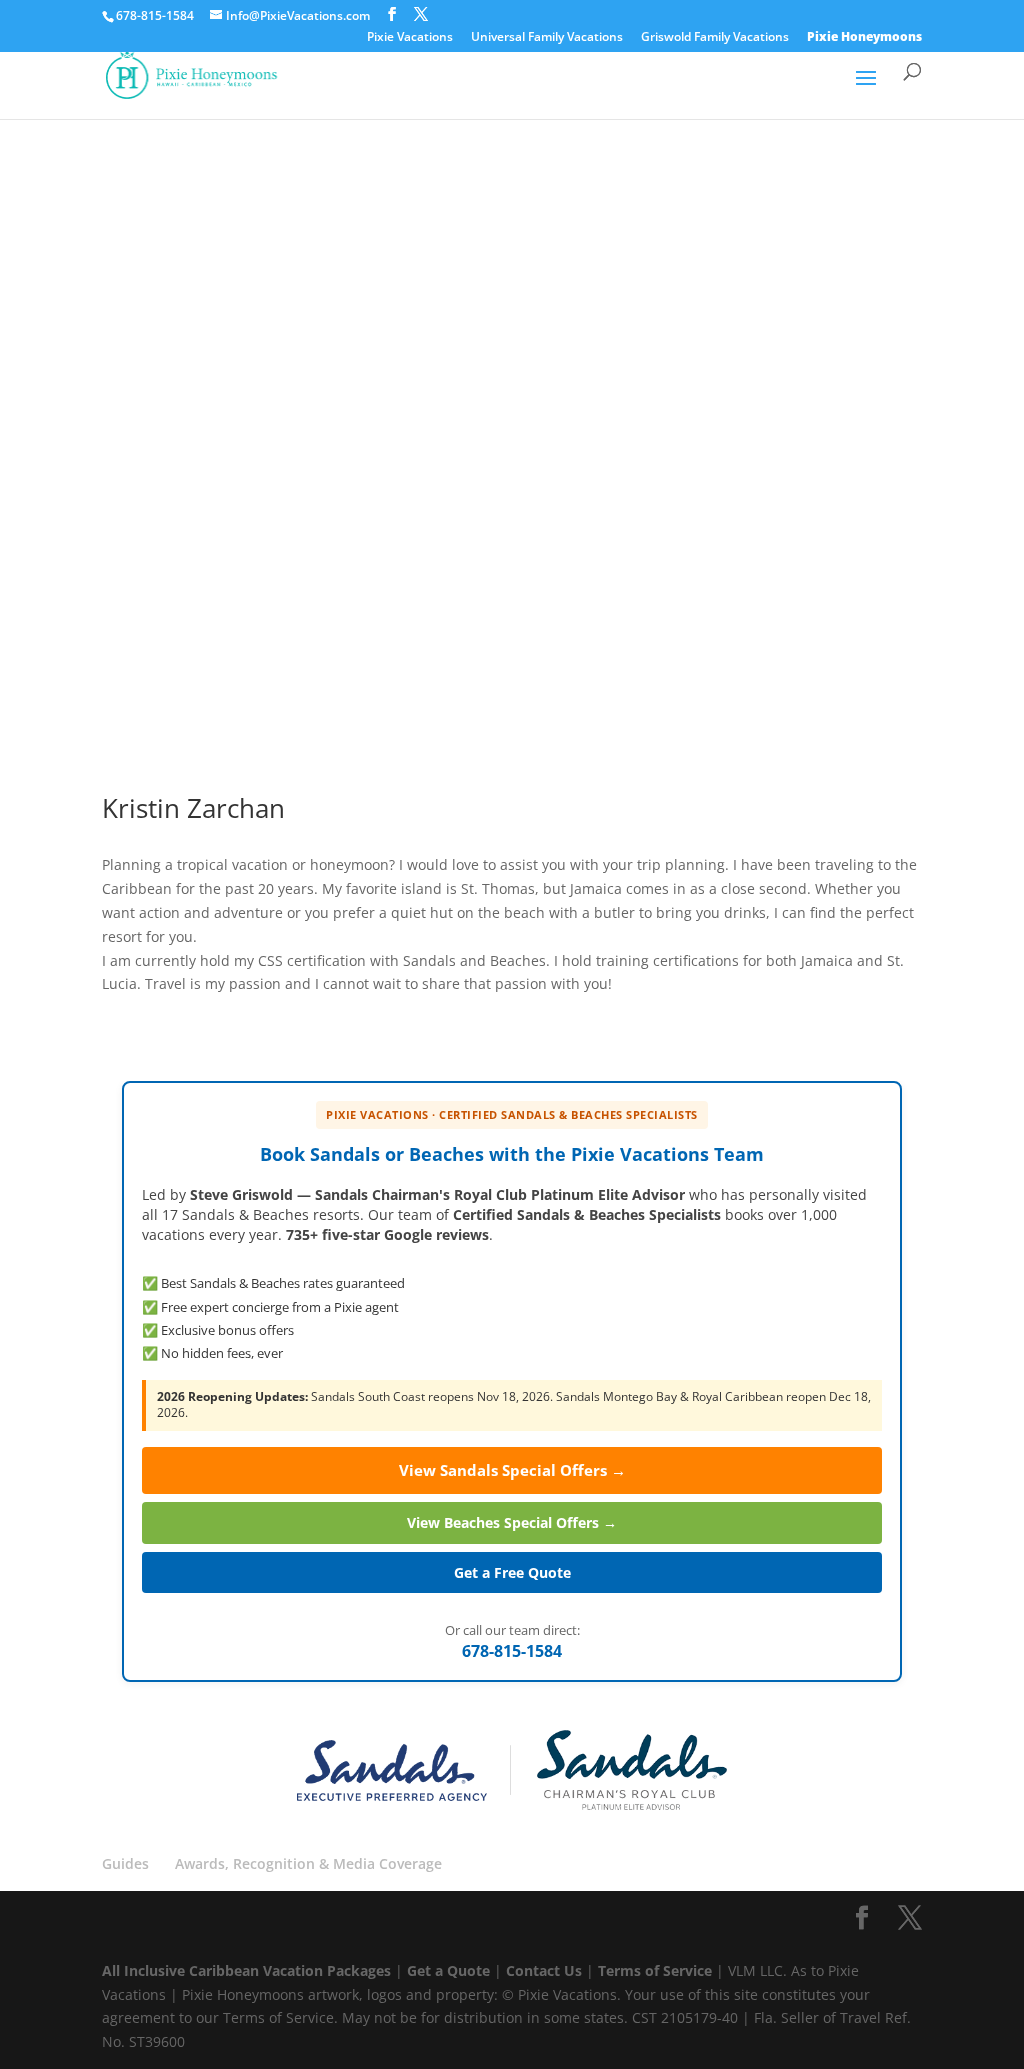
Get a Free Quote (512, 1572)
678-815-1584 (512, 1651)
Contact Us (546, 1970)
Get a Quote (450, 1970)
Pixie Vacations (410, 38)
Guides (125, 1863)
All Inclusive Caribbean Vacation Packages (248, 1970)
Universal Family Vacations (547, 38)
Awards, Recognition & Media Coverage (308, 1863)
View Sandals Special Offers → (512, 1470)
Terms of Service (655, 1970)
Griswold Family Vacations (715, 38)
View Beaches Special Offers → (512, 1522)
